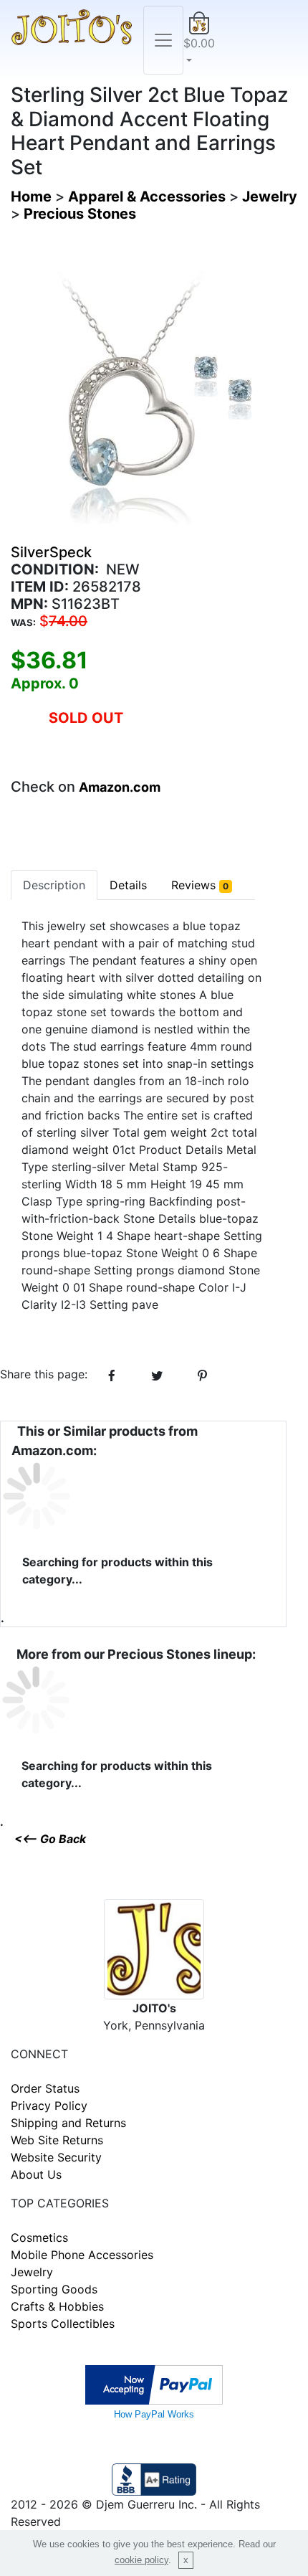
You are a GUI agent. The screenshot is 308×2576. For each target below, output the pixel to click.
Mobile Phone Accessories (82, 2255)
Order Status (45, 2088)
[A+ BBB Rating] (154, 2478)
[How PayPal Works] (154, 2384)
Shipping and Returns (68, 2123)
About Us (36, 2174)
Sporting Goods (54, 2289)
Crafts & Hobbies (57, 2306)
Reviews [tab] (200, 885)
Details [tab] (128, 885)
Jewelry (32, 2272)
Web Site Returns (57, 2140)
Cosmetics (39, 2238)
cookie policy (141, 2560)
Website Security (56, 2157)
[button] (199, 40)
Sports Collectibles (63, 2324)
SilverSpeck (51, 552)
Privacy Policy (49, 2106)
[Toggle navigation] (163, 40)
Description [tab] (54, 885)
